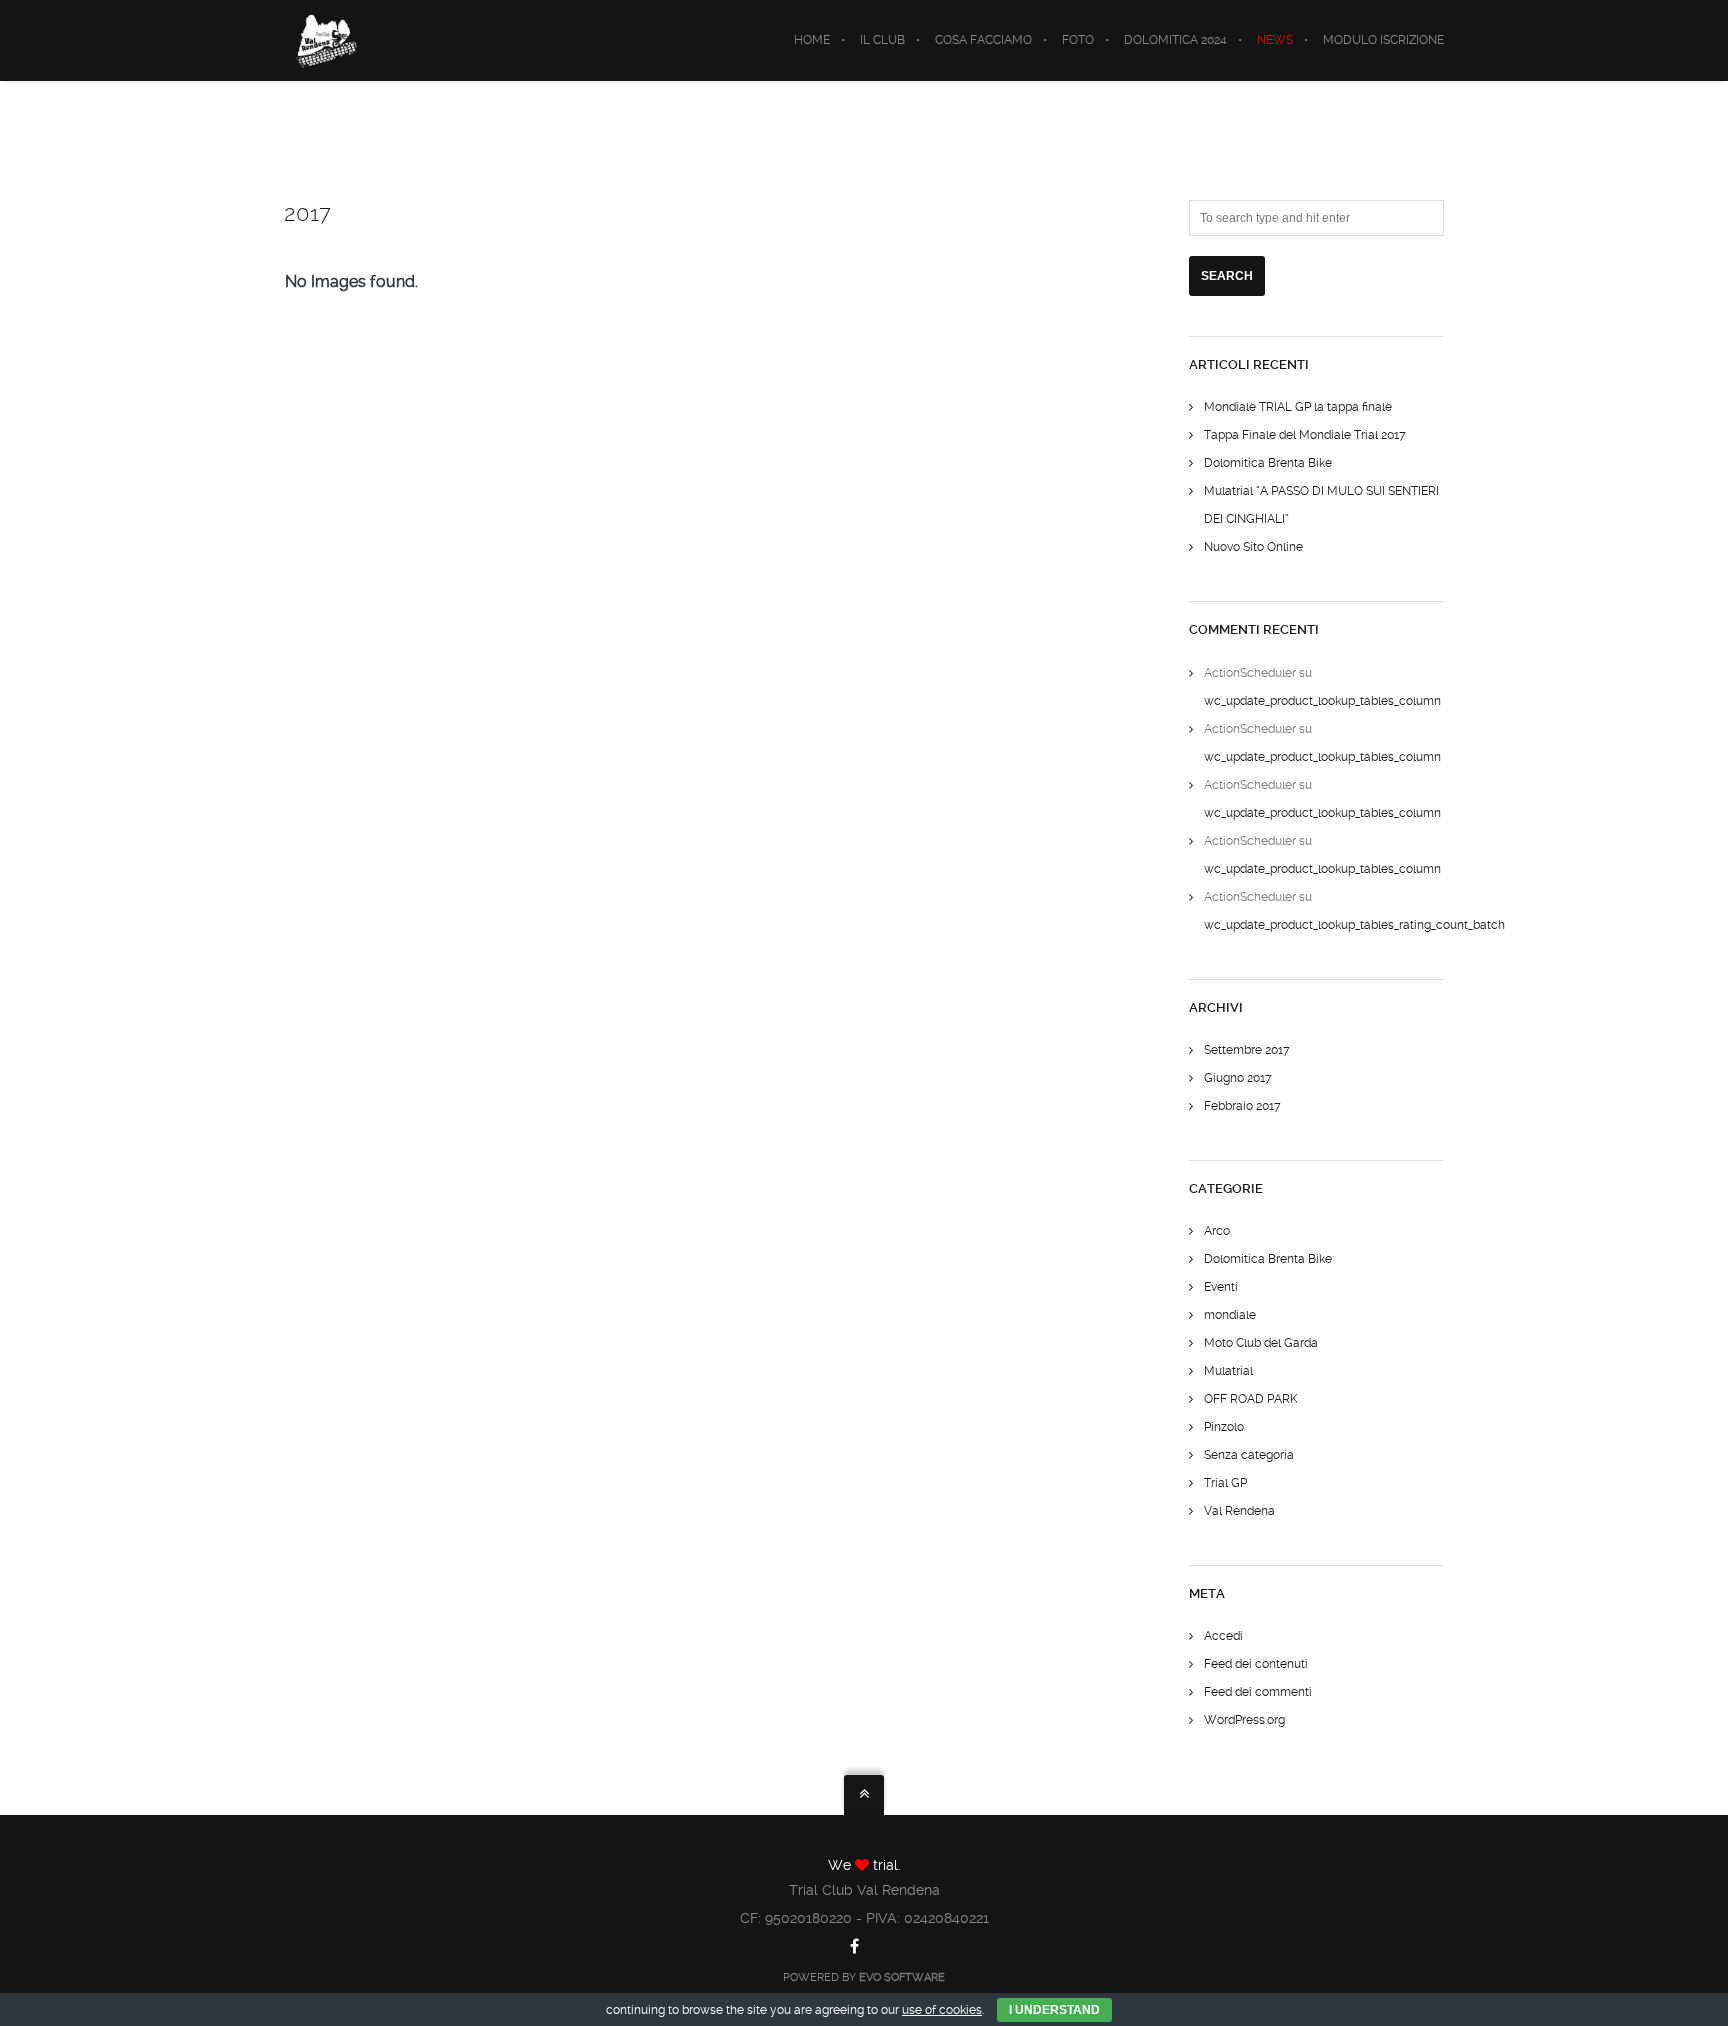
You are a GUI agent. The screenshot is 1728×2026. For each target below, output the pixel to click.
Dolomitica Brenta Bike (1268, 463)
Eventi (1221, 1287)
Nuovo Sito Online (1253, 547)
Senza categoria (1249, 1455)
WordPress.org (1244, 1720)
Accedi (1223, 1636)
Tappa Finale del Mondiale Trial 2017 (1305, 435)
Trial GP (1225, 1483)
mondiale (1230, 1315)
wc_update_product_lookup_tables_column (1322, 701)
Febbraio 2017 (1242, 1106)
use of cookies (942, 2010)
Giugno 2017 (1238, 1078)
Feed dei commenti (1258, 1692)
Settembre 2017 (1247, 1050)
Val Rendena (1239, 1511)
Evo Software (902, 1977)
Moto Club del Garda (1261, 1343)
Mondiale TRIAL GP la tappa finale (1298, 407)
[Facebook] (854, 1946)
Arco (1217, 1231)
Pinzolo (1224, 1427)
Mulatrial (1228, 1371)
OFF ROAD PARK (1251, 1399)
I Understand (1054, 2010)
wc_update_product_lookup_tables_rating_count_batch (1354, 925)
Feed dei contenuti (1256, 1664)
